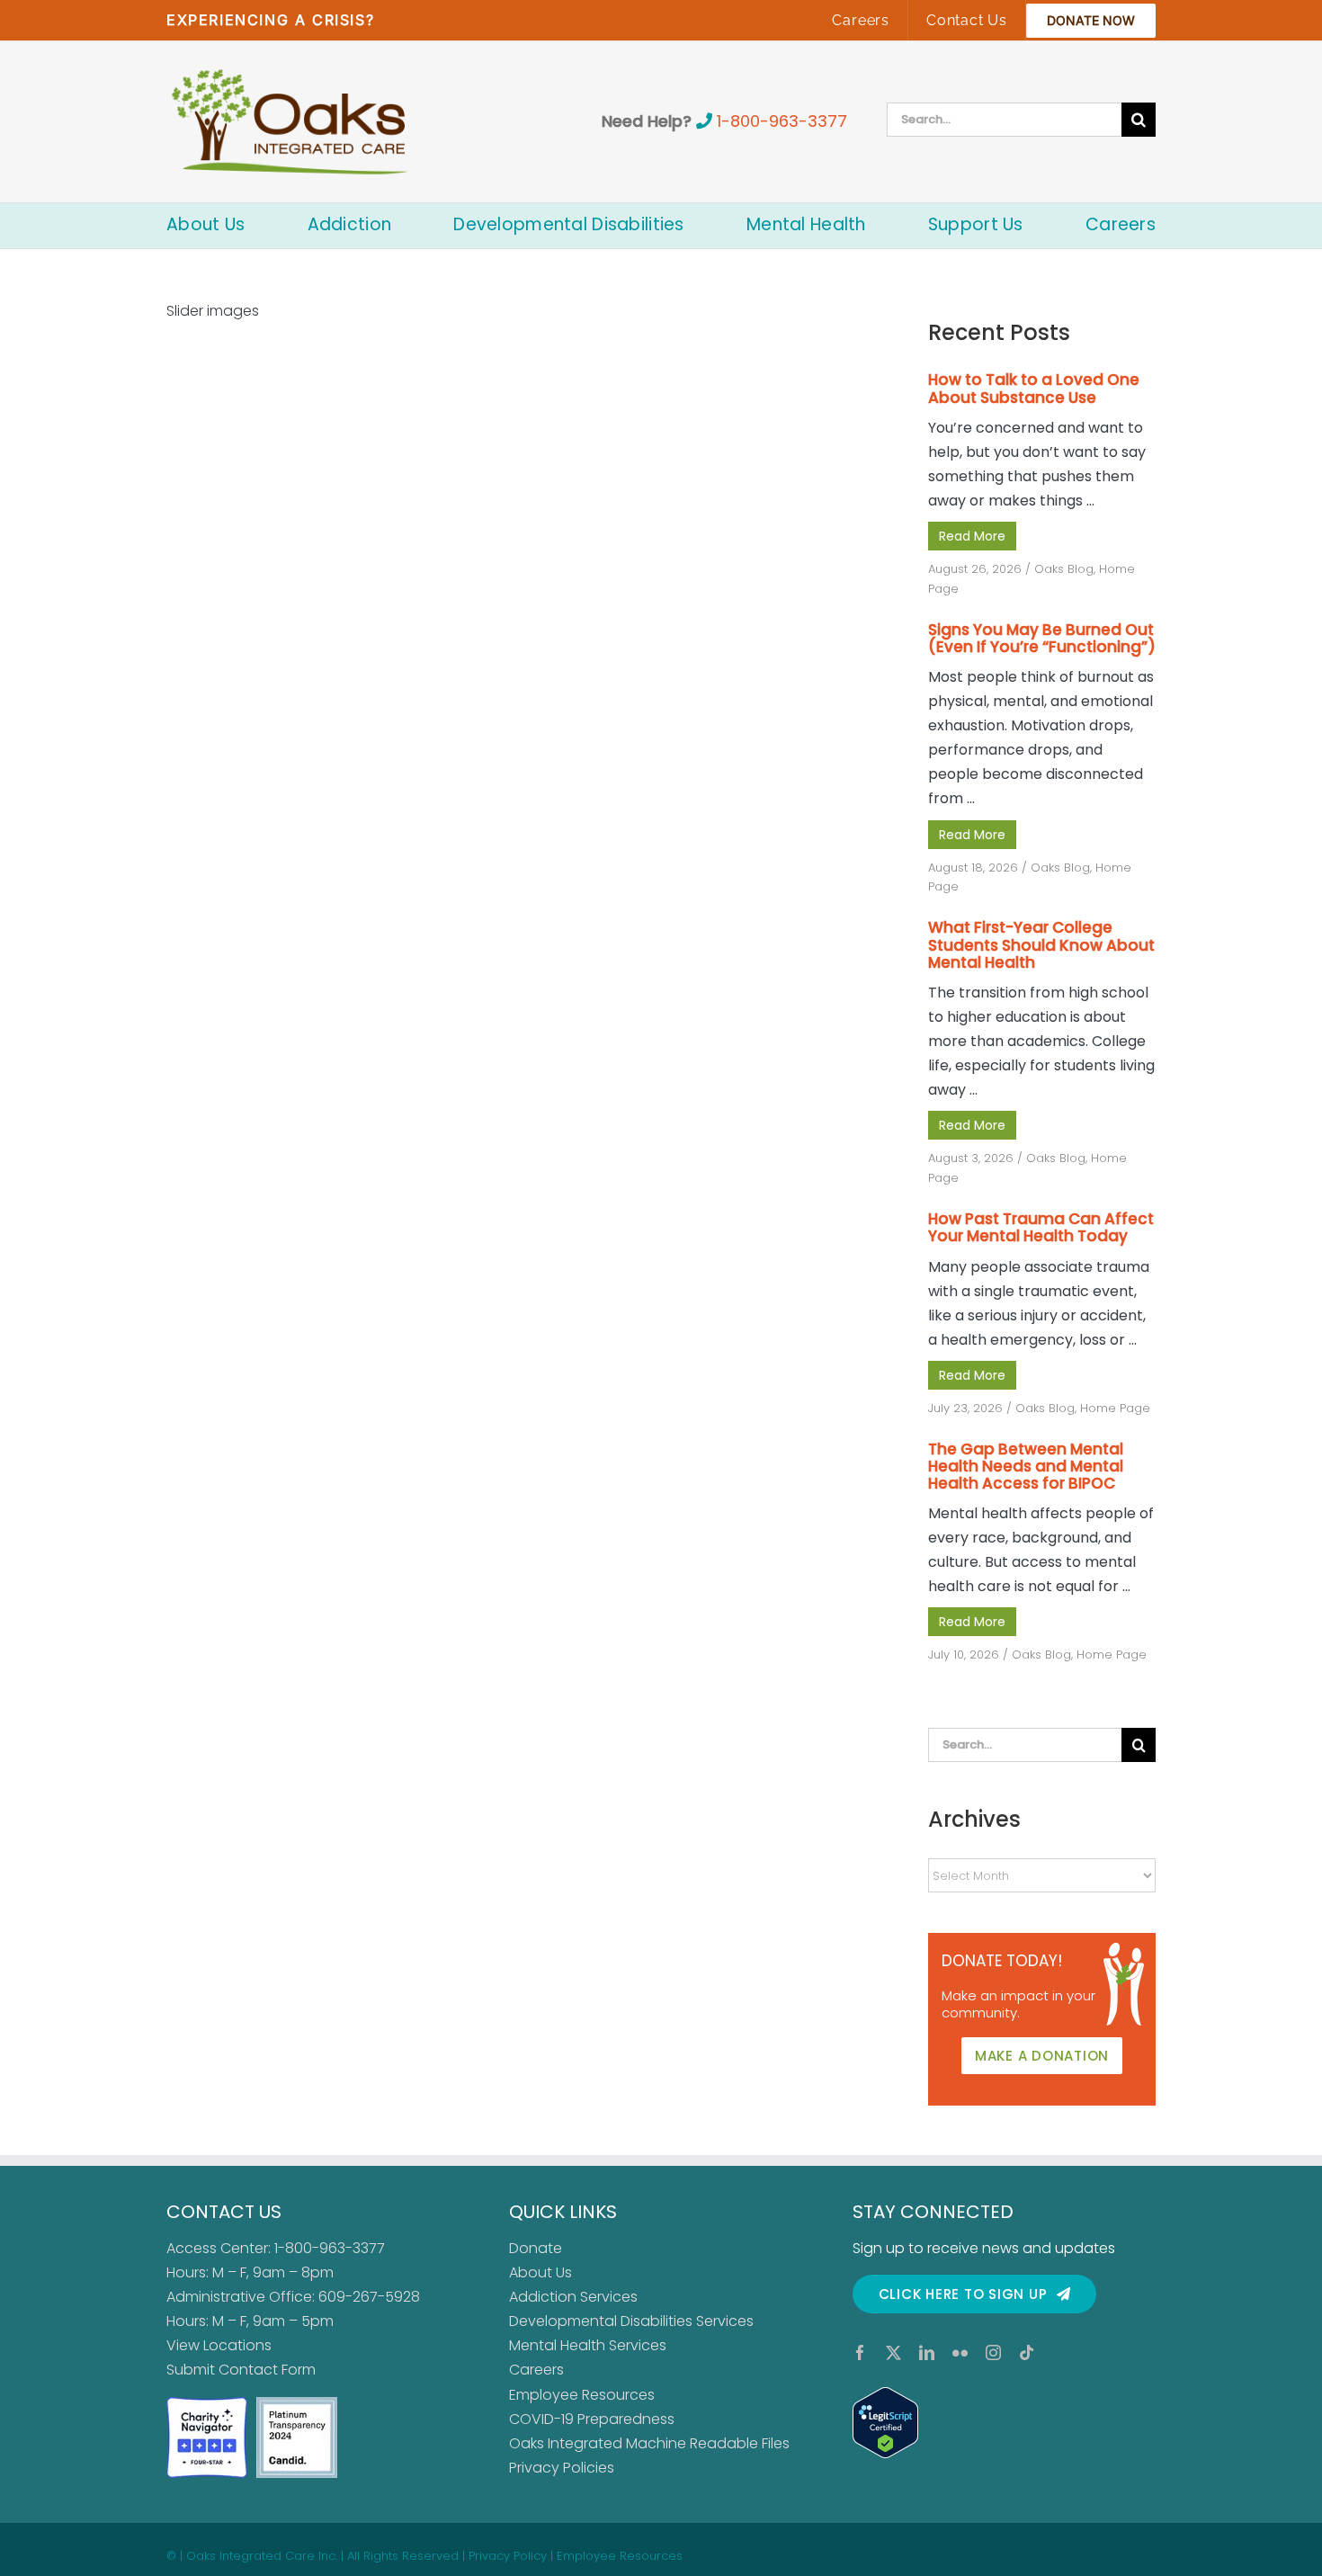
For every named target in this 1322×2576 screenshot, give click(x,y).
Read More (972, 536)
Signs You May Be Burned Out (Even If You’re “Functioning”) (1042, 638)
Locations (237, 2345)
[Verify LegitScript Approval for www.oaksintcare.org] (1004, 2423)
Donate (536, 2248)
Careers (536, 2370)
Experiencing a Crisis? (270, 20)
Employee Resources (582, 2395)
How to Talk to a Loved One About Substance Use (1034, 388)
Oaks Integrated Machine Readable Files (649, 2443)
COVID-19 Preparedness (592, 2419)
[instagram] (993, 2352)
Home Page (1115, 1408)
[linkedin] (927, 2352)
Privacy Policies (562, 2468)
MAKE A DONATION (1042, 2056)
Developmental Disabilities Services (631, 2321)
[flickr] (960, 2352)
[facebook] (860, 2352)
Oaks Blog (1064, 569)
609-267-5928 (369, 2297)
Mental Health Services (588, 2345)
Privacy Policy (508, 2556)
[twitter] (893, 2352)
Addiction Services (573, 2297)
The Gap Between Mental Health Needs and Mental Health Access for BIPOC (1026, 1466)
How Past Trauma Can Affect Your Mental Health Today (1041, 1227)
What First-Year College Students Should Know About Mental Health (1041, 944)
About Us (540, 2272)
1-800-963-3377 (782, 121)
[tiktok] (1027, 2352)
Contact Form (267, 2370)
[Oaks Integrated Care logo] (290, 121)
